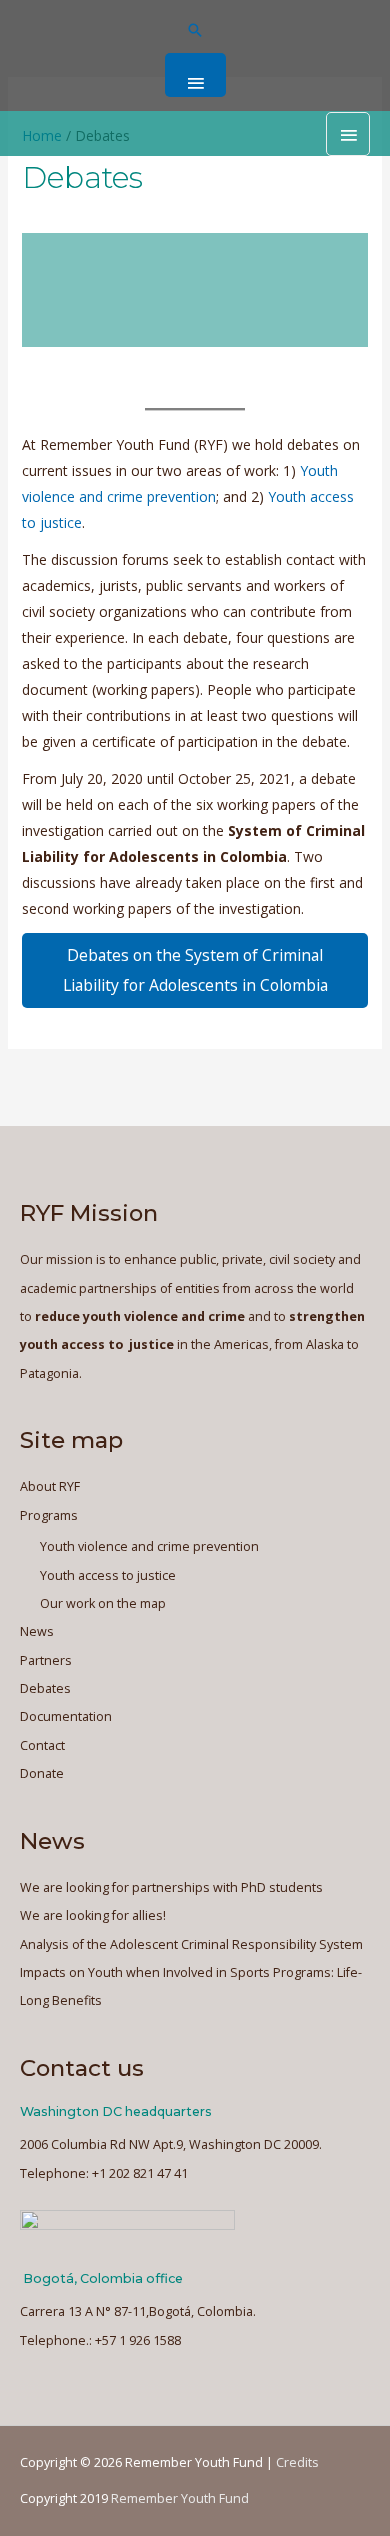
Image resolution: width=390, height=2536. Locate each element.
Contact (42, 1745)
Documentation (66, 1716)
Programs (49, 1515)
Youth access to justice (108, 1575)
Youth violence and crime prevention (149, 1546)
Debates (45, 1688)
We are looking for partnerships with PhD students (171, 1887)
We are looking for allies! (93, 1915)
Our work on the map (103, 1603)
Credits (297, 2462)
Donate (42, 1773)
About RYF (50, 1486)
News (37, 1631)
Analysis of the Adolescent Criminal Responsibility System (191, 1944)
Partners (46, 1660)
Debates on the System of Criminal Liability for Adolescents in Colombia (195, 969)
